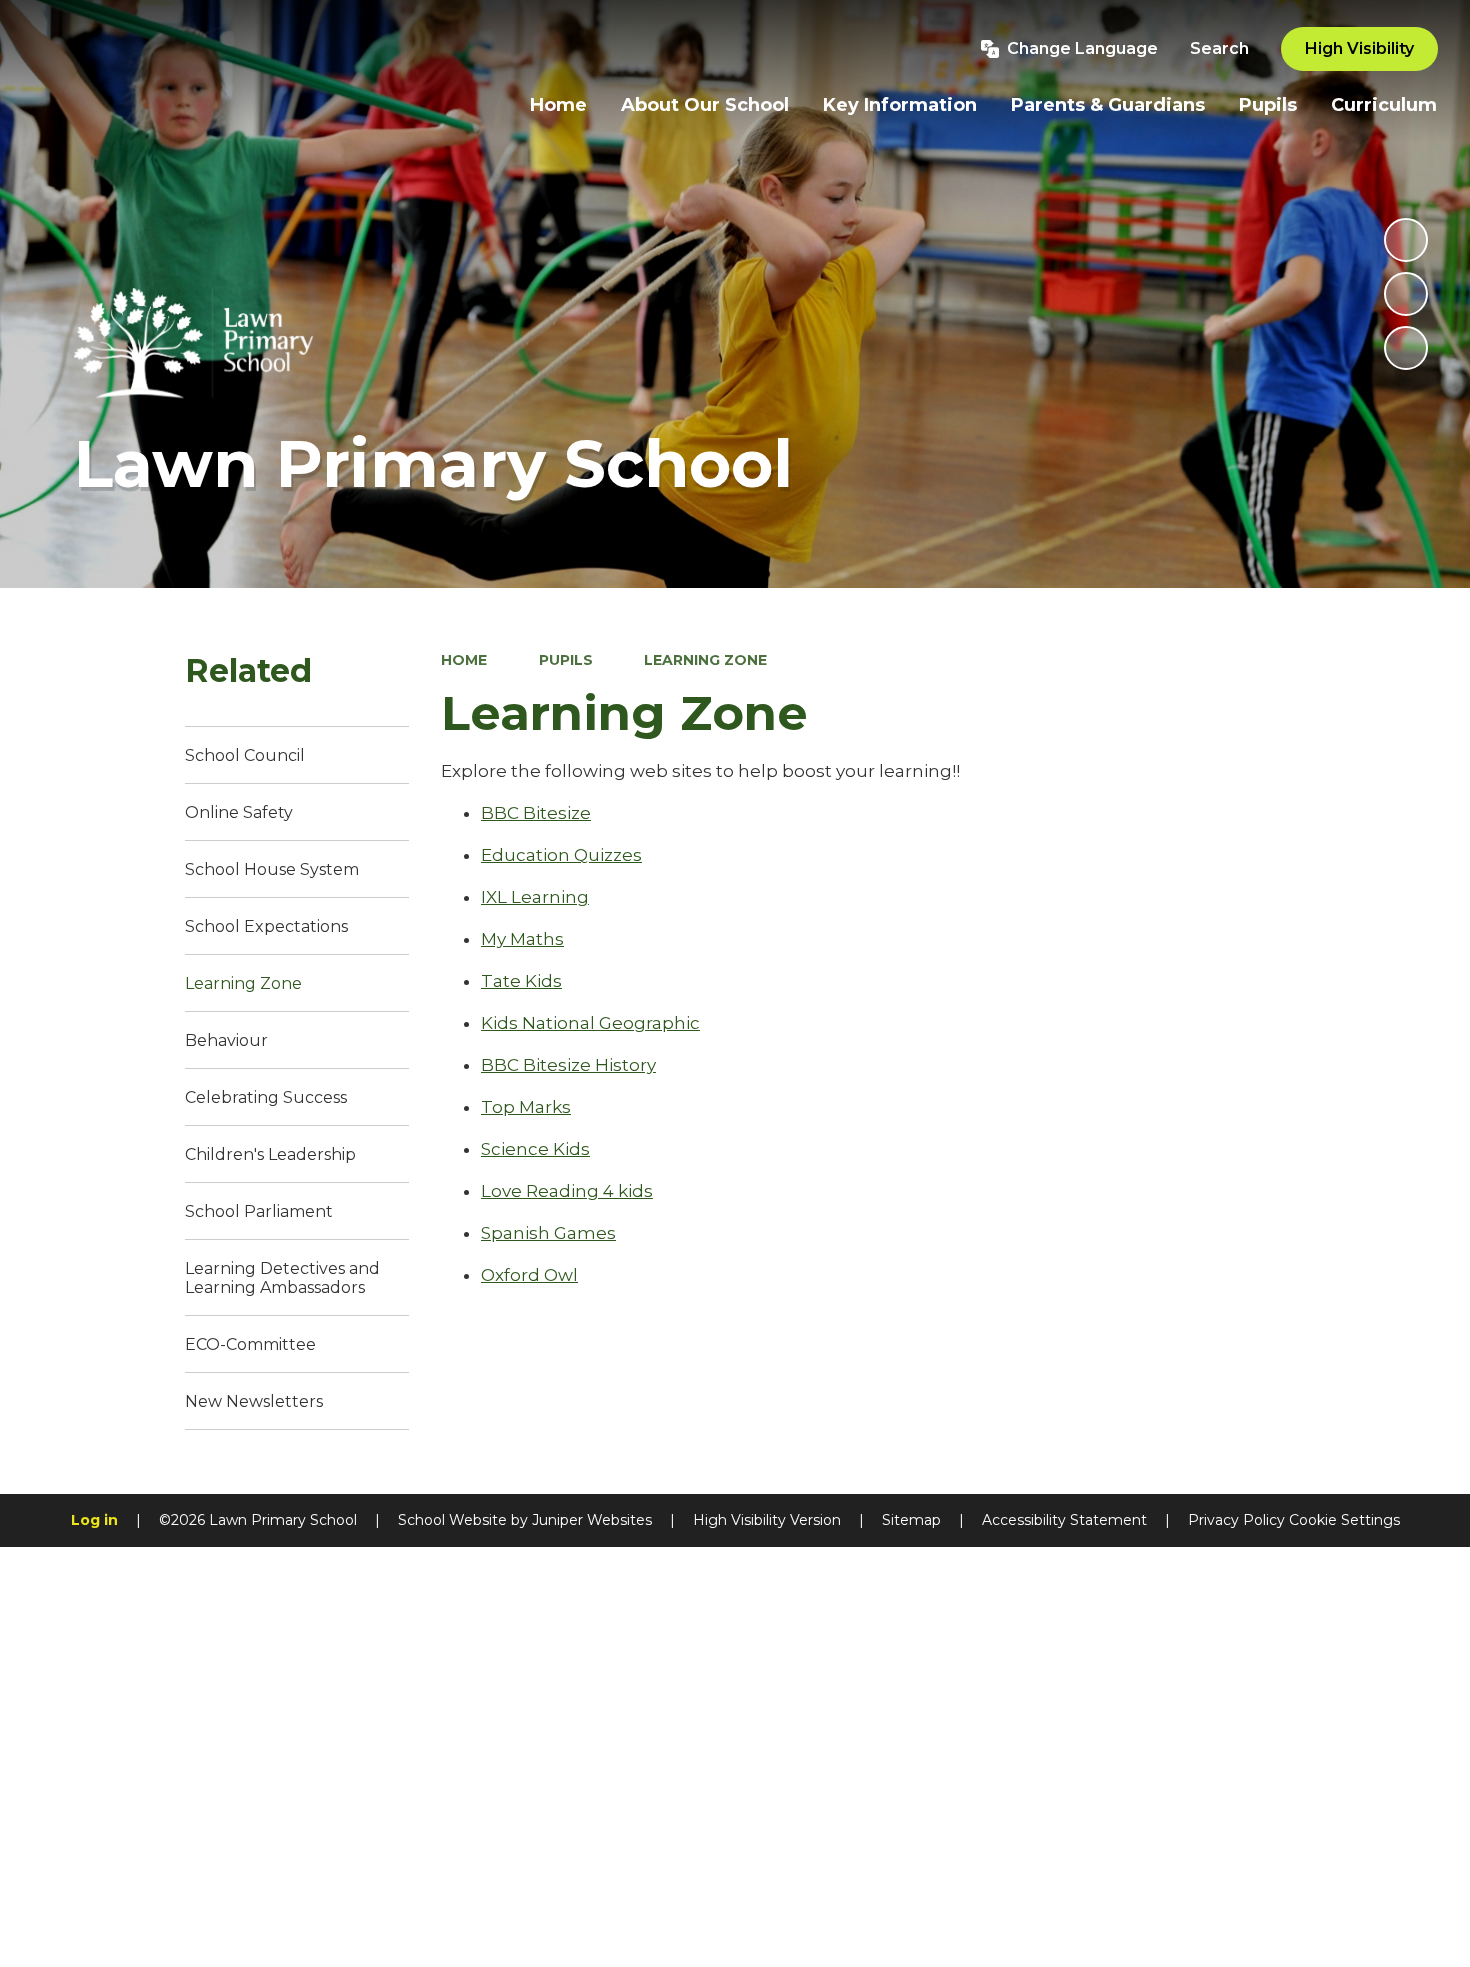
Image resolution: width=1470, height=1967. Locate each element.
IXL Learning (535, 897)
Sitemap (911, 1520)
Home (464, 660)
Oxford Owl (529, 1275)
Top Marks (526, 1107)
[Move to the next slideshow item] (1406, 348)
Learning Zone (705, 660)
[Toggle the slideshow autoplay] (1406, 240)
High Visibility (1359, 48)
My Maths (522, 939)
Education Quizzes (561, 855)
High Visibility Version (767, 1520)
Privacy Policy (1236, 1520)
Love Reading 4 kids (567, 1191)
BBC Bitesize (536, 813)
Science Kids (535, 1149)
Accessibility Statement (1064, 1520)
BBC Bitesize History (568, 1065)
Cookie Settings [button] (1344, 1520)
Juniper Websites (592, 1520)
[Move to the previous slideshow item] (1406, 294)
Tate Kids (521, 981)
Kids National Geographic (590, 1023)
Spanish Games (548, 1233)
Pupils (566, 660)
